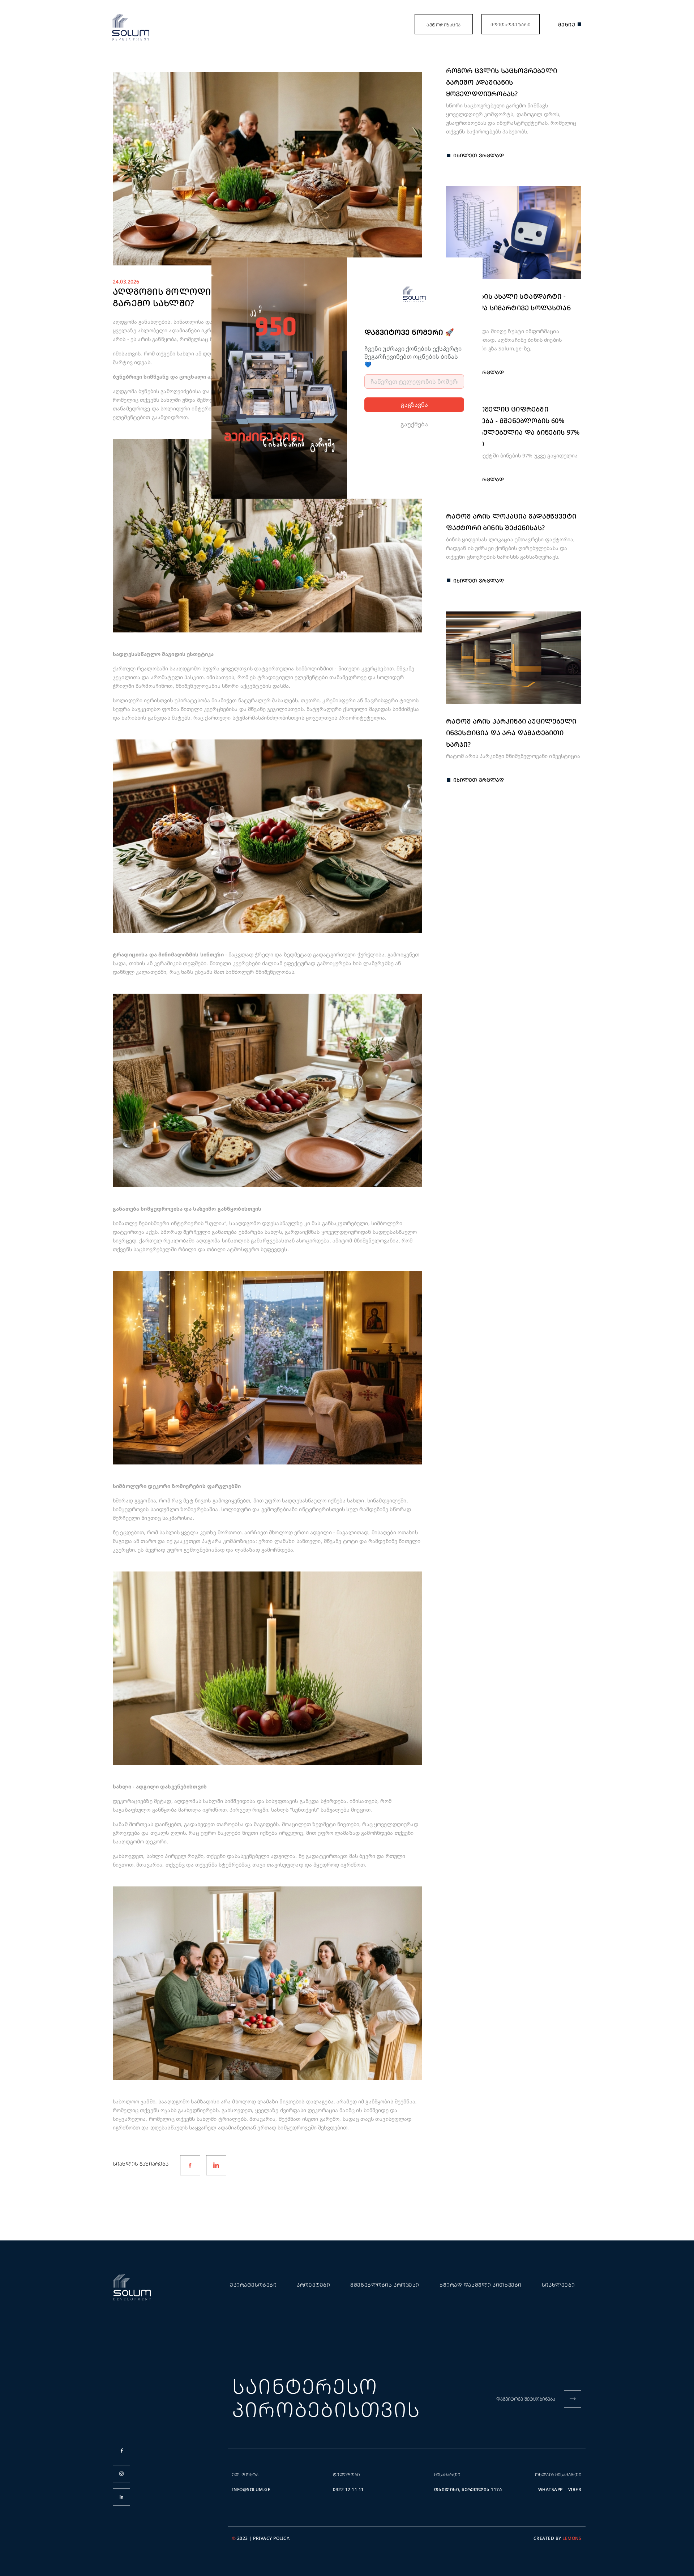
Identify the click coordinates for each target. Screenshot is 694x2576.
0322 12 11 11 (348, 2489)
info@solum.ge (251, 2489)
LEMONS (572, 2538)
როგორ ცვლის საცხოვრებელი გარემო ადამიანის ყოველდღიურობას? (502, 82)
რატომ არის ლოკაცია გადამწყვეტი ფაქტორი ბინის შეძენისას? (511, 522)
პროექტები (313, 2285)
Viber (575, 2489)
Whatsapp (551, 2489)
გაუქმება (414, 424)
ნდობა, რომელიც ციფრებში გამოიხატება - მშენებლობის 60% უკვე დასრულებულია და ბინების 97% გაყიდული (513, 426)
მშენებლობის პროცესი (385, 2285)
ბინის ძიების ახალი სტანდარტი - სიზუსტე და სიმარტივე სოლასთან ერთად (508, 308)
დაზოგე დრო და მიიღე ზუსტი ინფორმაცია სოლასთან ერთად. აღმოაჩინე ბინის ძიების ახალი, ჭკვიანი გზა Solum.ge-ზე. (504, 340)
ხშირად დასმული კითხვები (481, 2285)
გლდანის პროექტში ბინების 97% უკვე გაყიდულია (512, 455)
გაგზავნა (414, 405)
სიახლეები (558, 2285)
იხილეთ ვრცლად (479, 155)
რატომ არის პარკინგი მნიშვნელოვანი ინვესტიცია (513, 756)
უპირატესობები (253, 2285)
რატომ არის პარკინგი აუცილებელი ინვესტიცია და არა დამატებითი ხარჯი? (511, 733)
